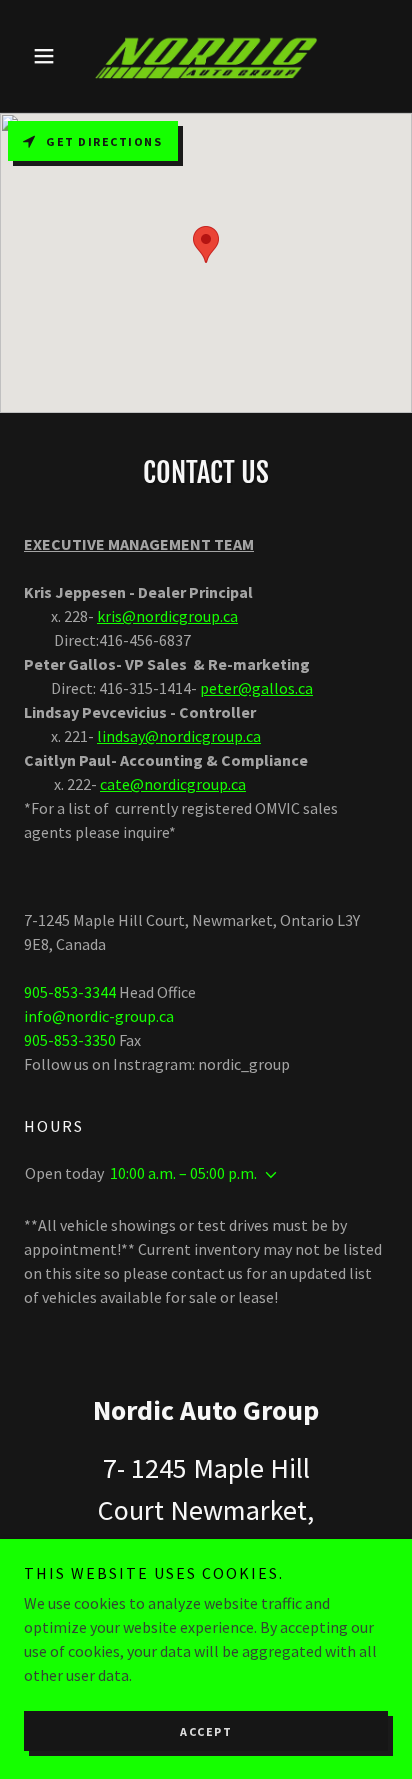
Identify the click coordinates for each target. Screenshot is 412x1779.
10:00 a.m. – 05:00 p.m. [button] (183, 1173)
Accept (206, 1731)
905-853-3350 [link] (70, 1040)
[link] (206, 56)
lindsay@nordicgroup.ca (179, 736)
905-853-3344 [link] (70, 992)
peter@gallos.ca (256, 688)
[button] (51, 56)
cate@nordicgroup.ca (173, 784)
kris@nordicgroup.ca (167, 616)
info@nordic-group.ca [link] (99, 1016)
